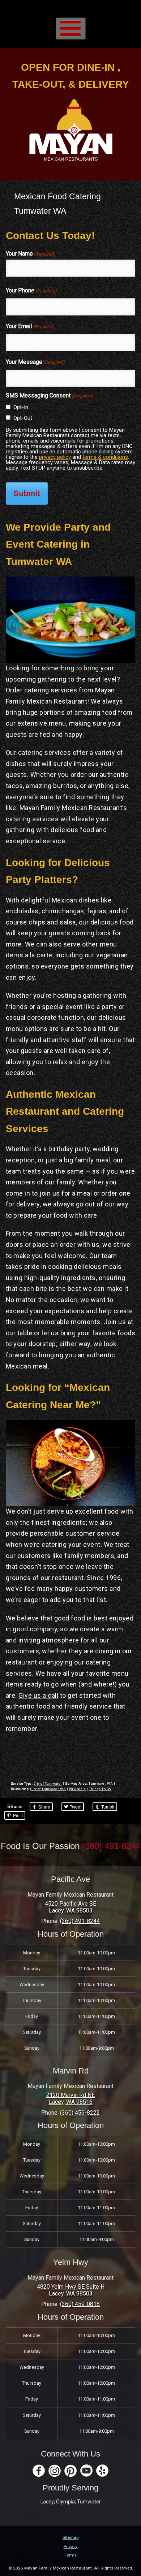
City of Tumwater (48, 1784)
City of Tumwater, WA (48, 1789)
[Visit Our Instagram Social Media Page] (55, 2471)
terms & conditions (105, 457)
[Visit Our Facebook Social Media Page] (39, 2471)
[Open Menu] (71, 28)
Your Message (35, 362)
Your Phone (31, 290)
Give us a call (38, 1695)
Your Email (30, 326)
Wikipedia (78, 1789)
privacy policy (55, 457)
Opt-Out (23, 418)
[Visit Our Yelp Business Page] (102, 2471)
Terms (71, 2555)
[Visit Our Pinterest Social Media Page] (70, 2471)
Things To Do (100, 1789)
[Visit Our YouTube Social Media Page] (86, 2471)
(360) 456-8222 (80, 2113)
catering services (51, 690)
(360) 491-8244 (111, 1846)
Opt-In (21, 407)
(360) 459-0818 (80, 2304)
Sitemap (70, 2537)
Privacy (71, 2546)
